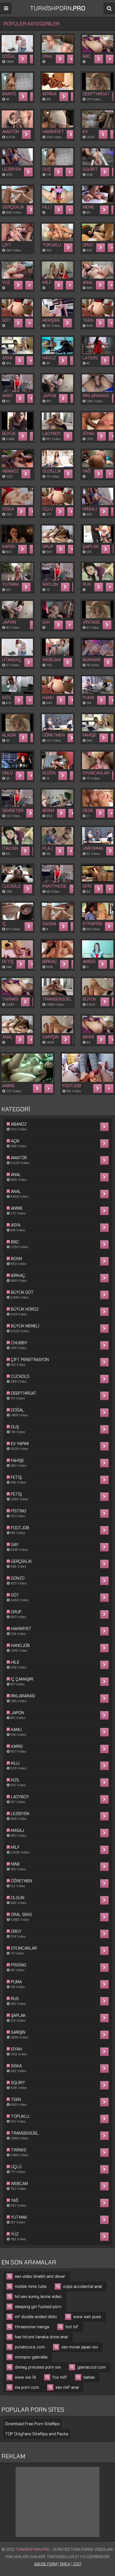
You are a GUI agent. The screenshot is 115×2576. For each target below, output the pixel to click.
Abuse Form (46, 2564)
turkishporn (58, 8)
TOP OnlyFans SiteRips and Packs (37, 2434)
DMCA (65, 2564)
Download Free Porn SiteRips (32, 2424)
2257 (77, 2564)
